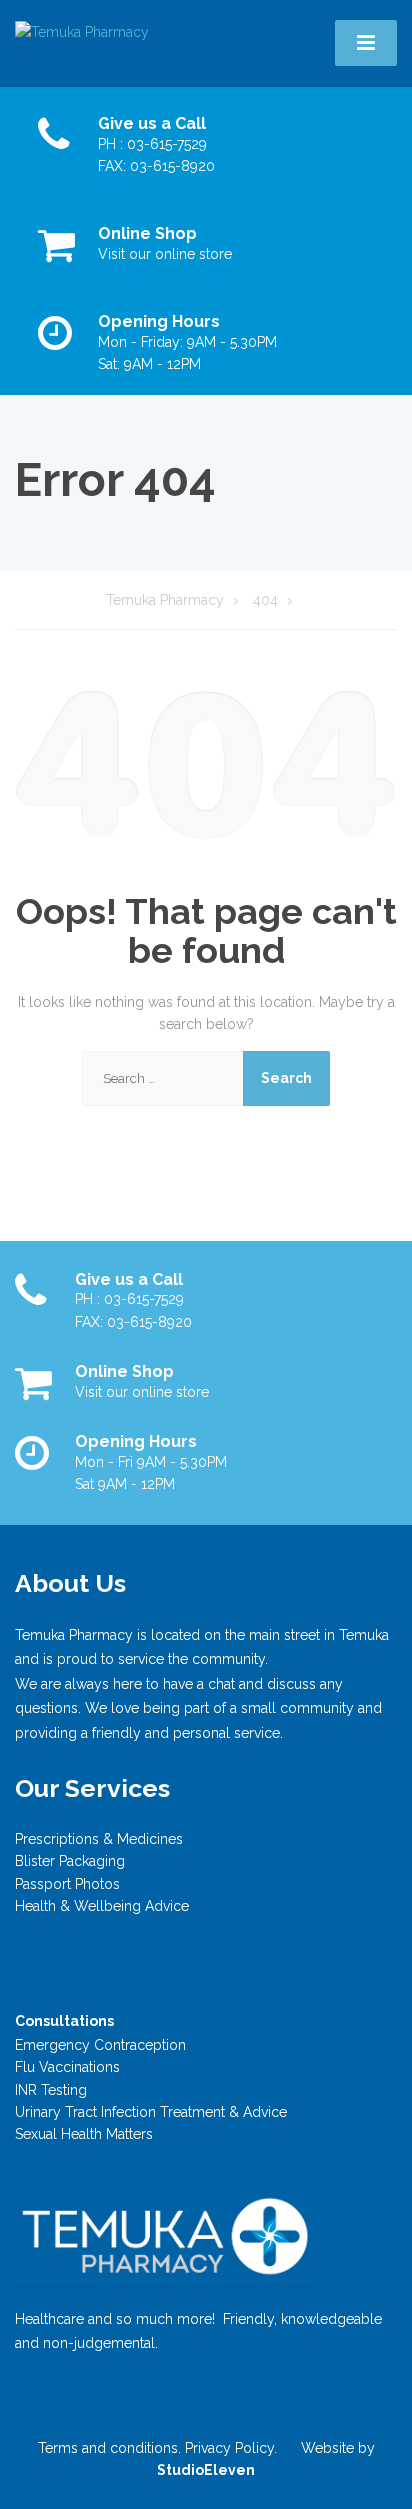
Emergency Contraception (100, 2045)
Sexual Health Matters (84, 2134)
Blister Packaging (70, 1861)
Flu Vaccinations (67, 2067)
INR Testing (51, 2090)
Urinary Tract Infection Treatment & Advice (151, 2112)
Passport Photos (67, 1884)
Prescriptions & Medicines (99, 1839)
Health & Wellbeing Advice (102, 1906)
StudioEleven (206, 2470)
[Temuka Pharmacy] (82, 31)
